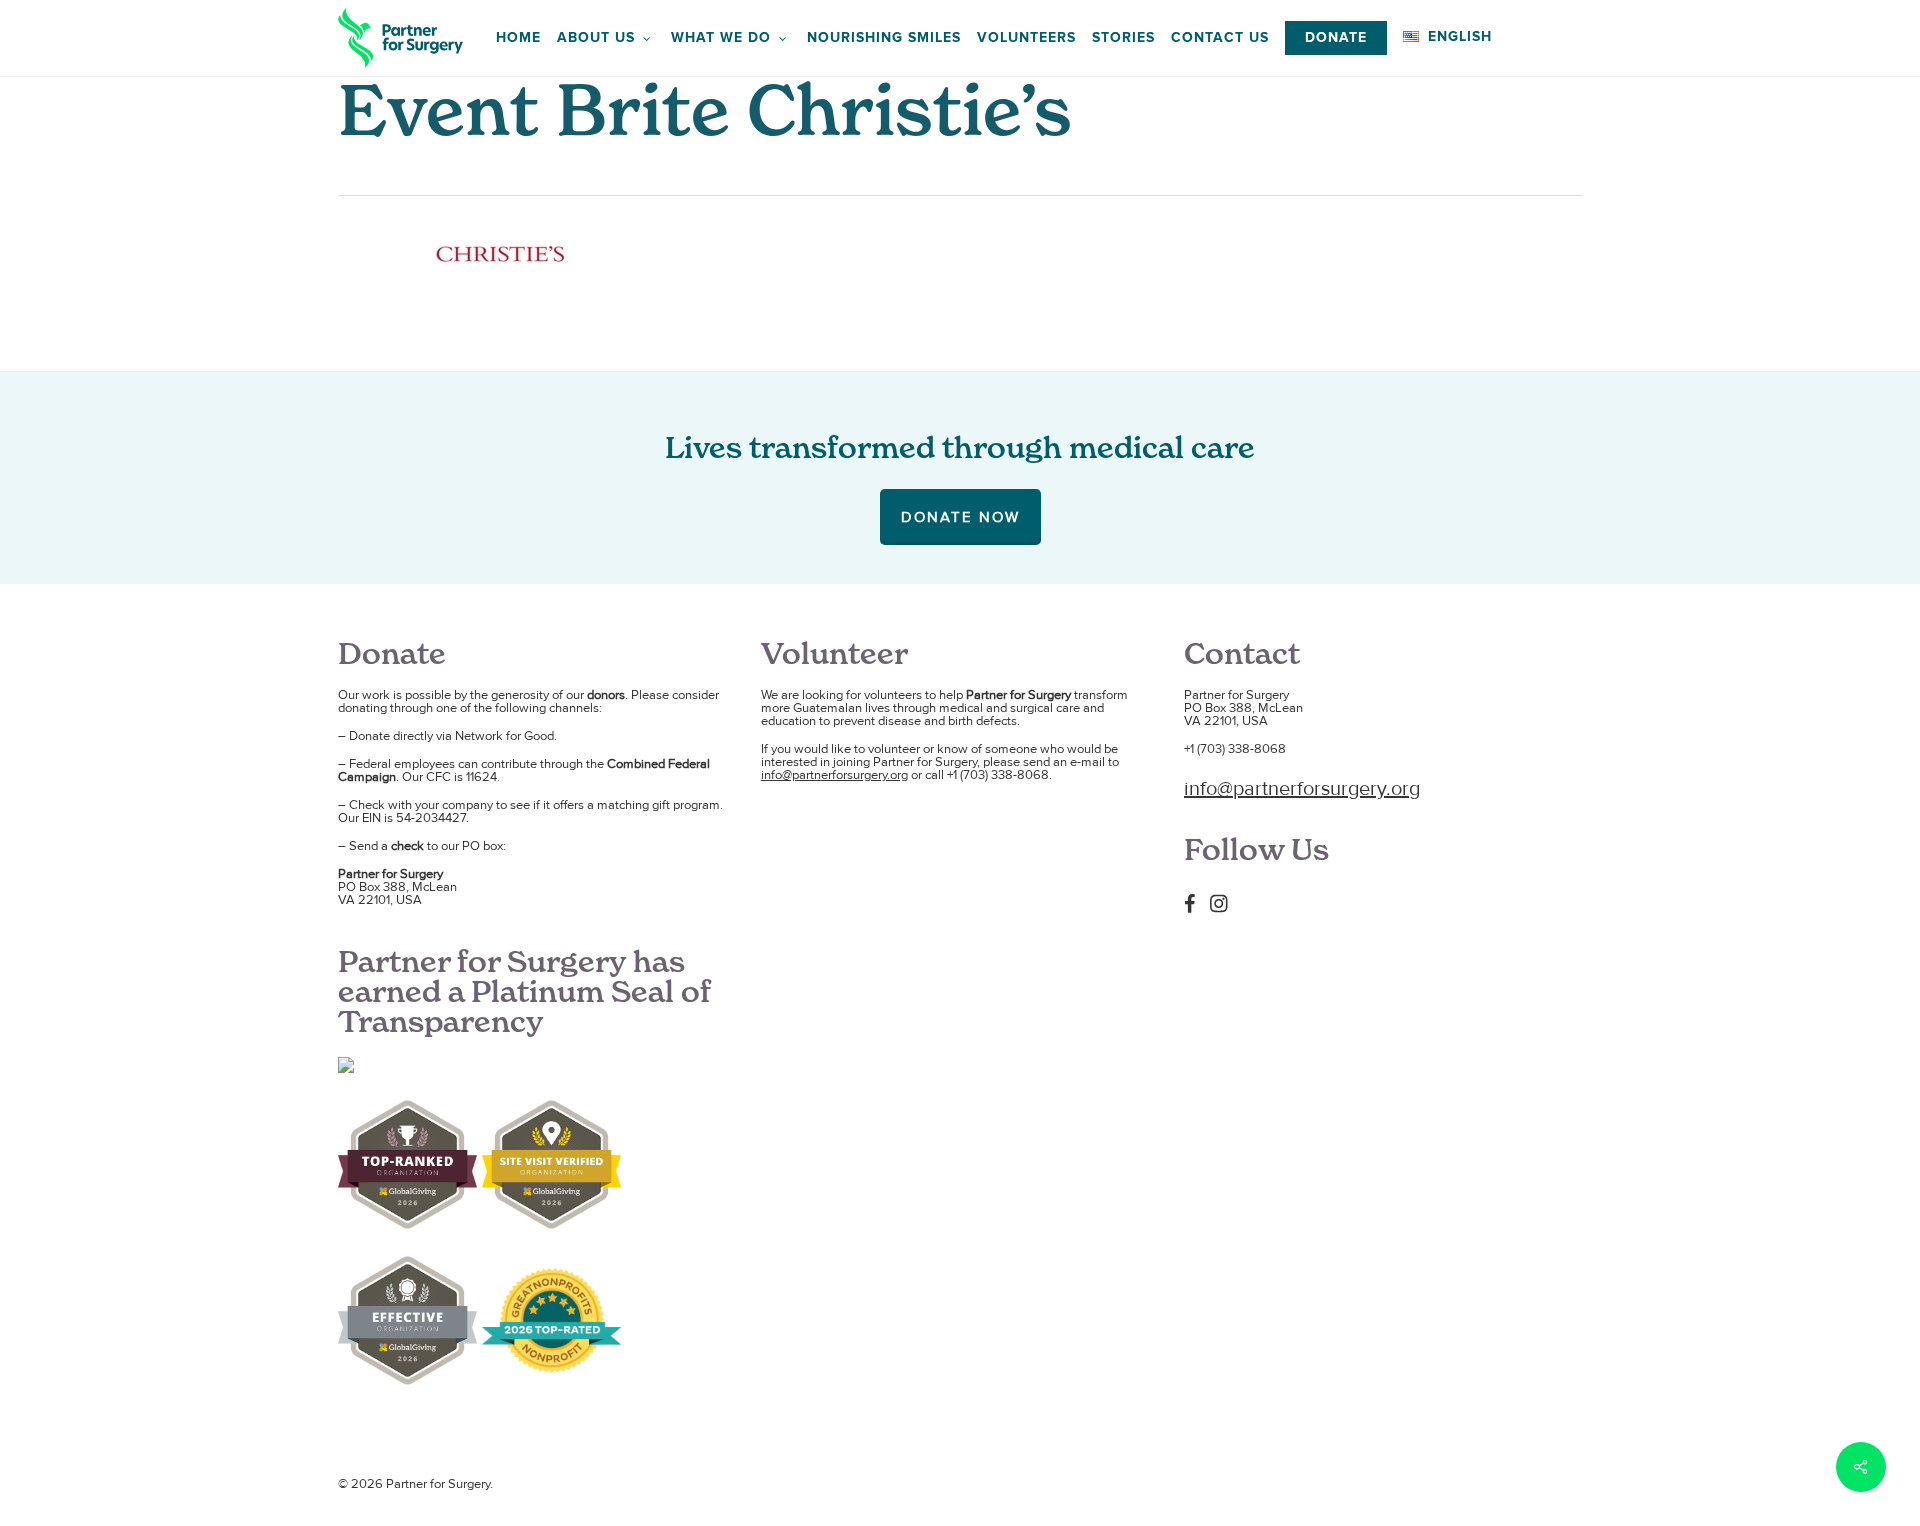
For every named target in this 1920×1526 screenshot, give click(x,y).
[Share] (1861, 1467)
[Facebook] (1194, 903)
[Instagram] (1224, 903)
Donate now (960, 517)
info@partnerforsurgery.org (834, 775)
